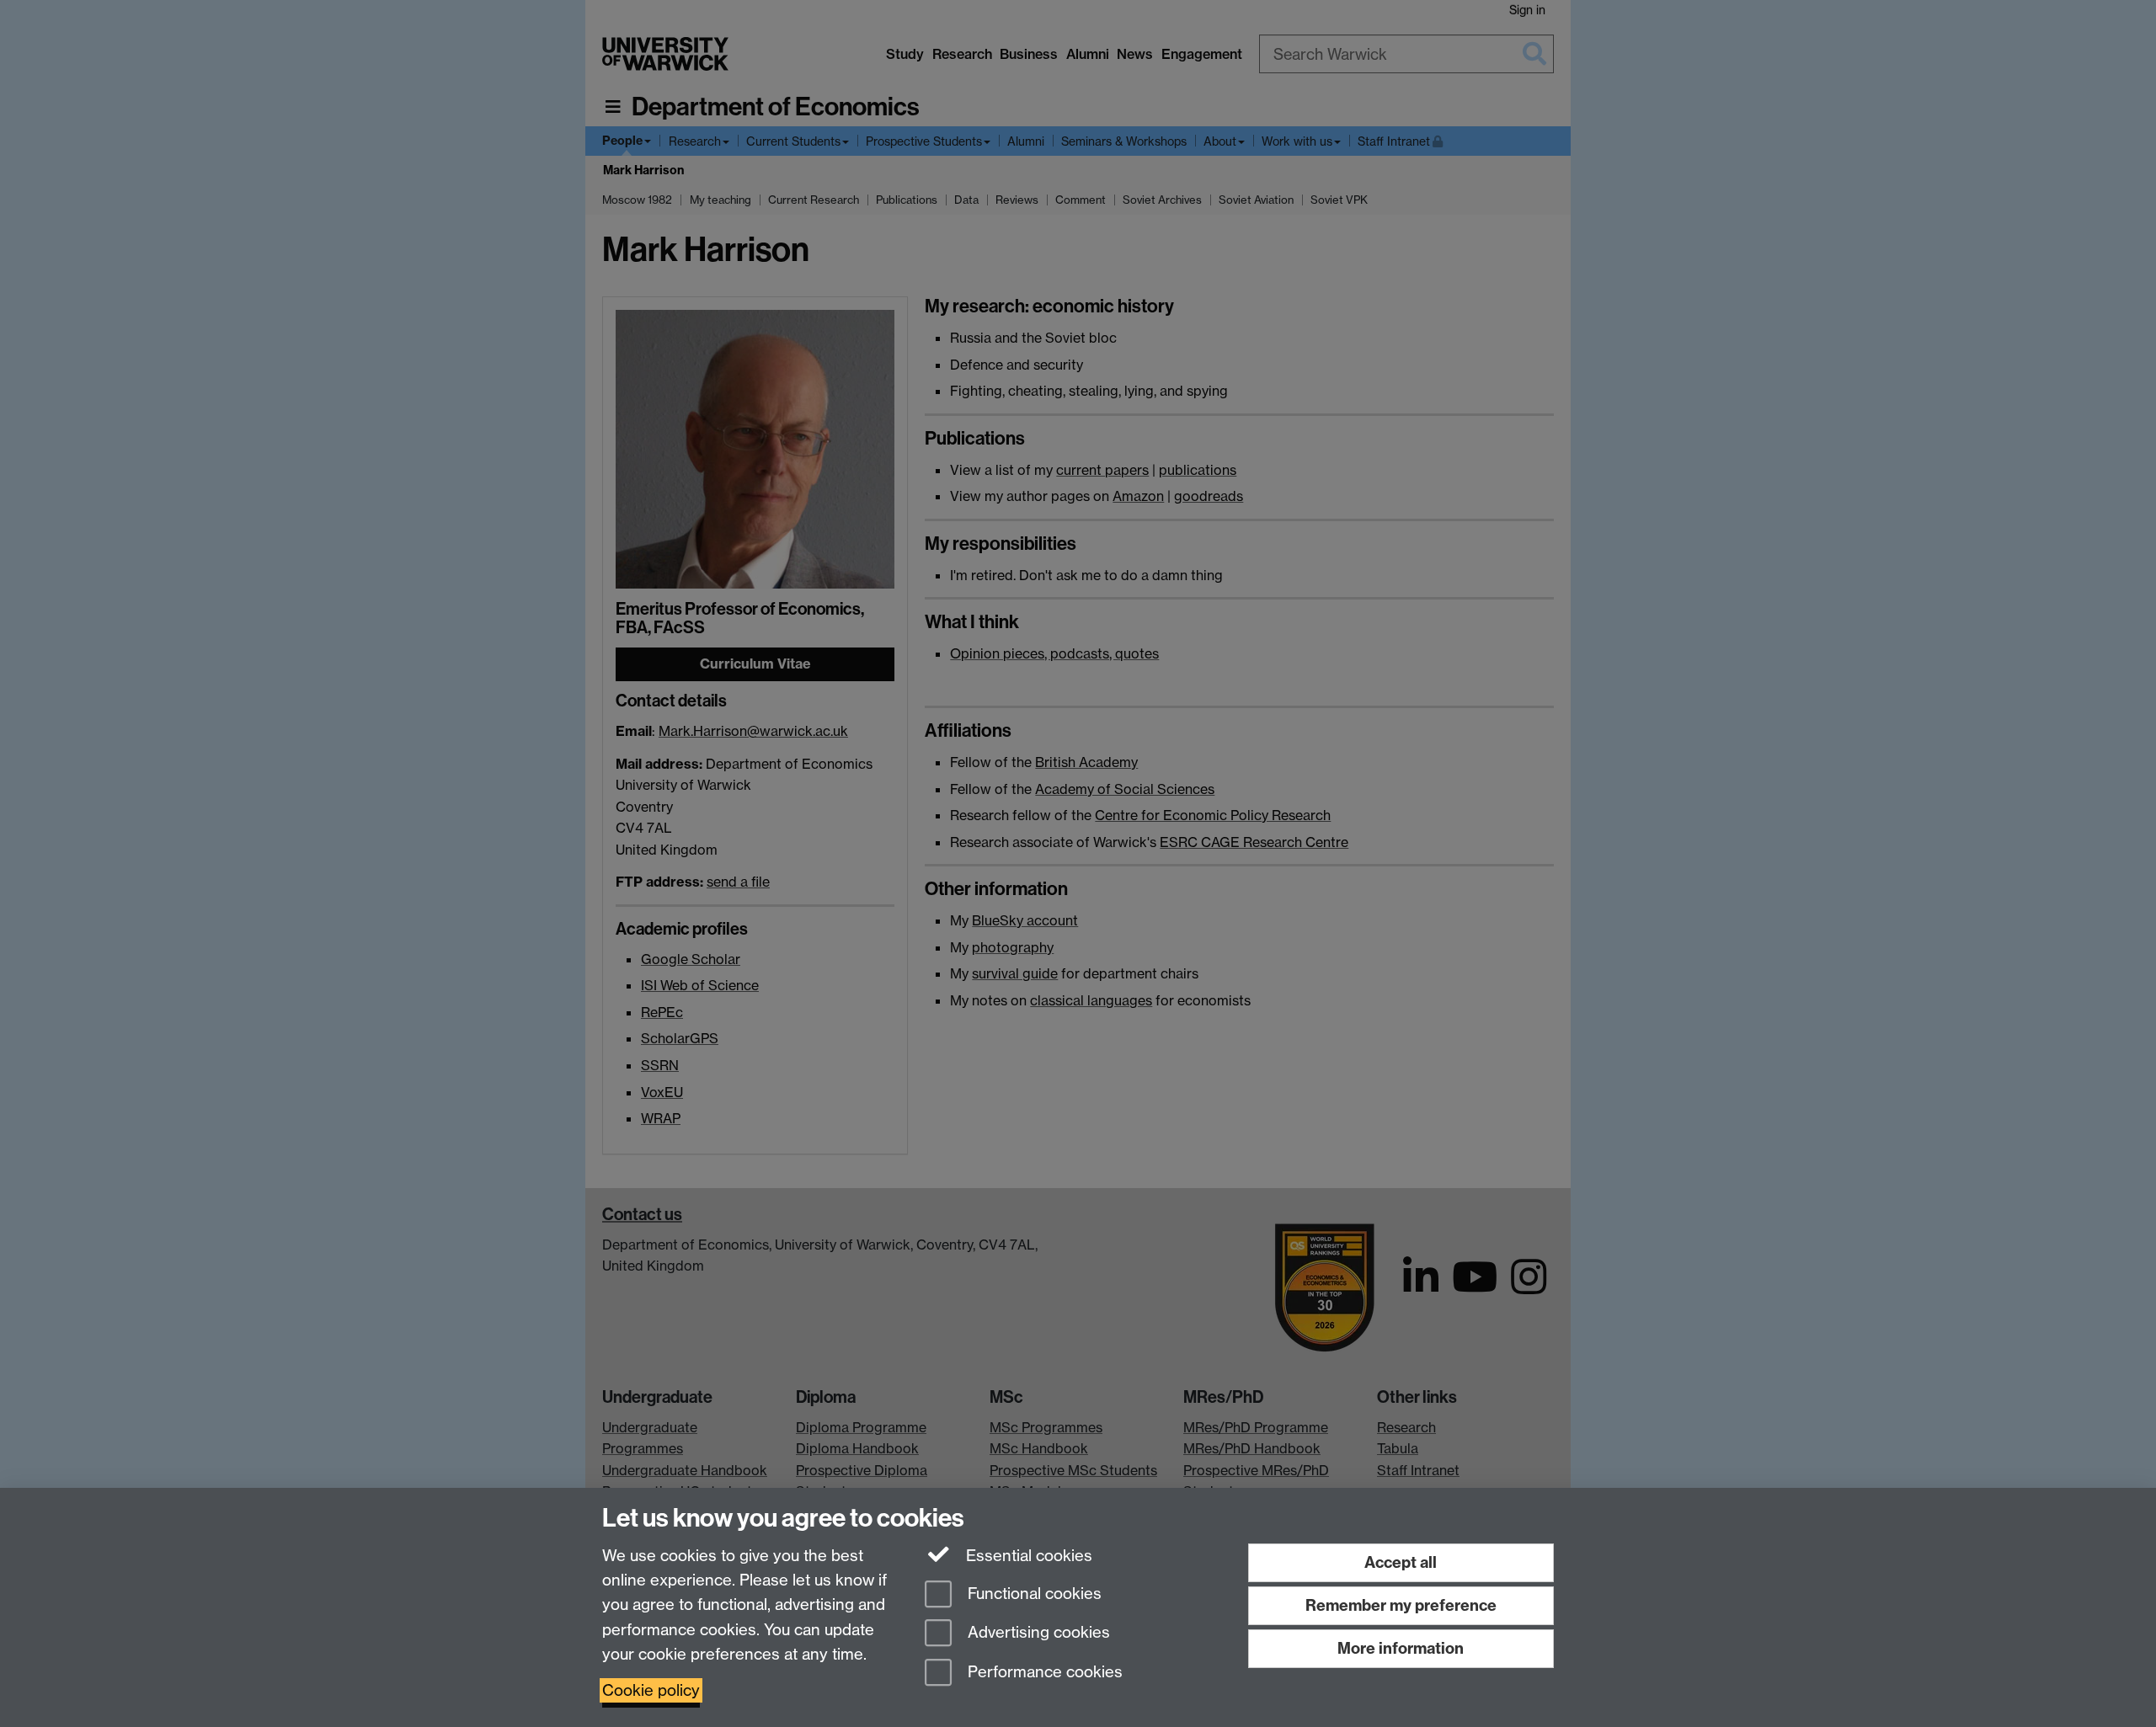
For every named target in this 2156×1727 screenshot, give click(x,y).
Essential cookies (1027, 1556)
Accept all (1401, 1562)
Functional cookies (1033, 1594)
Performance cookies (1043, 1673)
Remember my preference (1401, 1605)
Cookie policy (651, 1690)
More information (1401, 1648)
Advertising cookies (1037, 1633)
